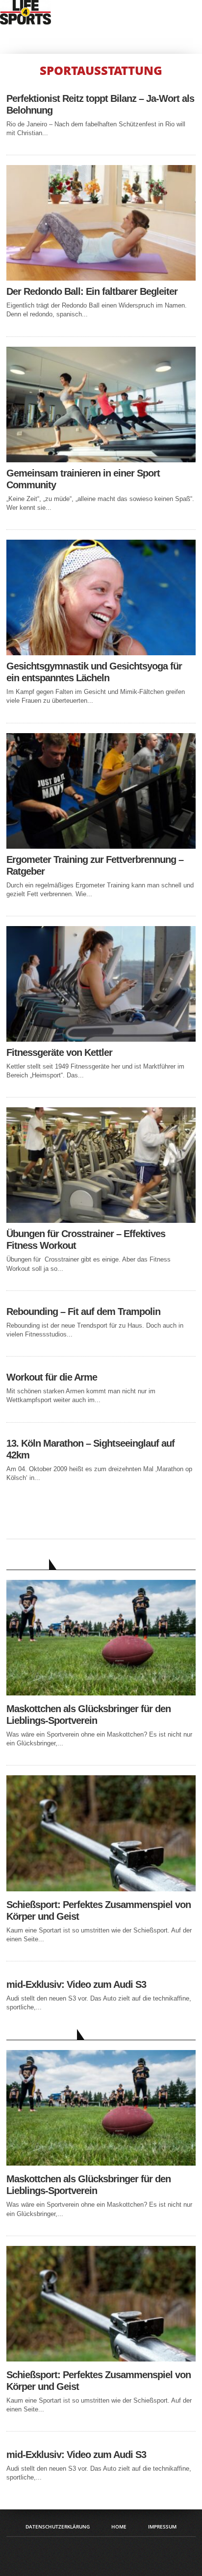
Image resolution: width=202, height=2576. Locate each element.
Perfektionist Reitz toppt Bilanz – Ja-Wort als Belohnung (100, 104)
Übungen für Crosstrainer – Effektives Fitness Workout (86, 1240)
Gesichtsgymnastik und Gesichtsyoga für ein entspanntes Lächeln (94, 672)
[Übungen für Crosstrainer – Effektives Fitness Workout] (101, 1220)
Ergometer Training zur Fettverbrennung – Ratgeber (95, 865)
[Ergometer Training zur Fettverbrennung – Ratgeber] (101, 846)
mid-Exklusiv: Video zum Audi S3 (76, 1984)
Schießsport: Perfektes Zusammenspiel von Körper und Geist (99, 1910)
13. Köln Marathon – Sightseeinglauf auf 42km (90, 1449)
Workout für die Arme (52, 1377)
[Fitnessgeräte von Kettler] (101, 1039)
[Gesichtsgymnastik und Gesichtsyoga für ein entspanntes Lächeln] (101, 653)
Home (119, 2527)
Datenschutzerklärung (58, 2527)
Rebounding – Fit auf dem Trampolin (83, 1312)
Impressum (162, 2527)
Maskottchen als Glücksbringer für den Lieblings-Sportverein (88, 1715)
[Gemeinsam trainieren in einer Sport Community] (101, 460)
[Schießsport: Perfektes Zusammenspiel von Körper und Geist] (101, 1889)
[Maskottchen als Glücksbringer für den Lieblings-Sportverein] (101, 1693)
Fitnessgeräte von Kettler (59, 1052)
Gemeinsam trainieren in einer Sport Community (83, 479)
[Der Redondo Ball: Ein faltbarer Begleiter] (101, 278)
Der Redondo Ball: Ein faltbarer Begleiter (92, 291)
